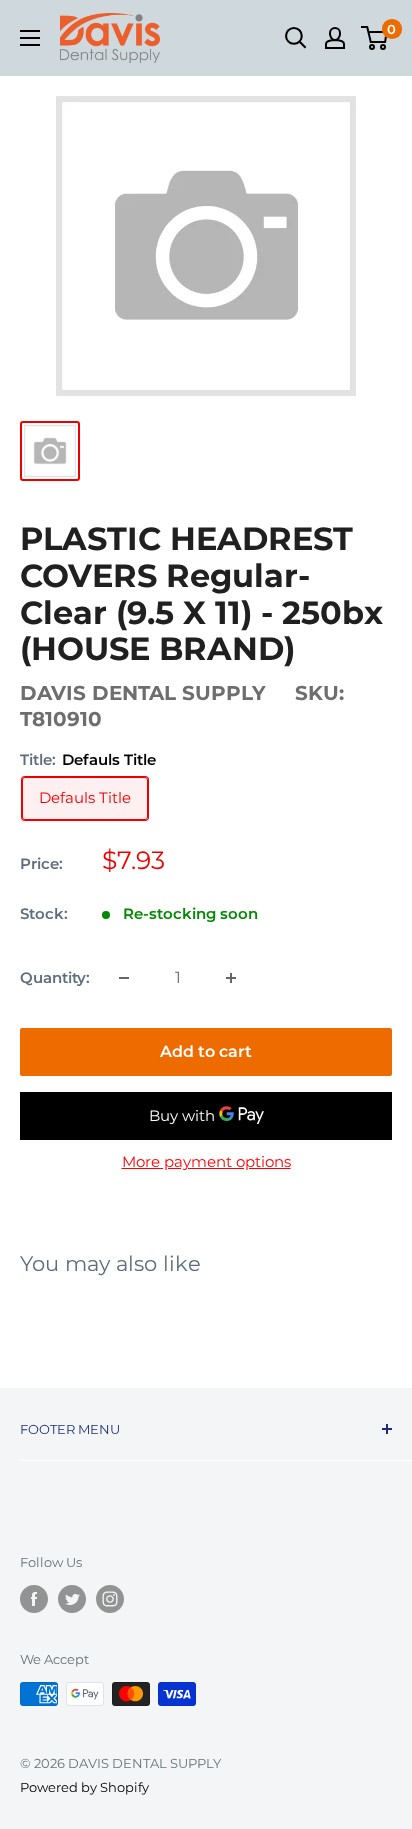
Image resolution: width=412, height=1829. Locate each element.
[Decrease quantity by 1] (124, 978)
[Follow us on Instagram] (110, 1599)
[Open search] (296, 38)
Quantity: (55, 977)
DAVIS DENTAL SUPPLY (143, 693)
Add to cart (206, 1051)
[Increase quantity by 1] (231, 978)
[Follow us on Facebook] (34, 1599)
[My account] (335, 38)
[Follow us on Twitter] (72, 1599)
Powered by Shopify (84, 1787)
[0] (375, 38)
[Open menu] (30, 38)
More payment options (206, 1161)
